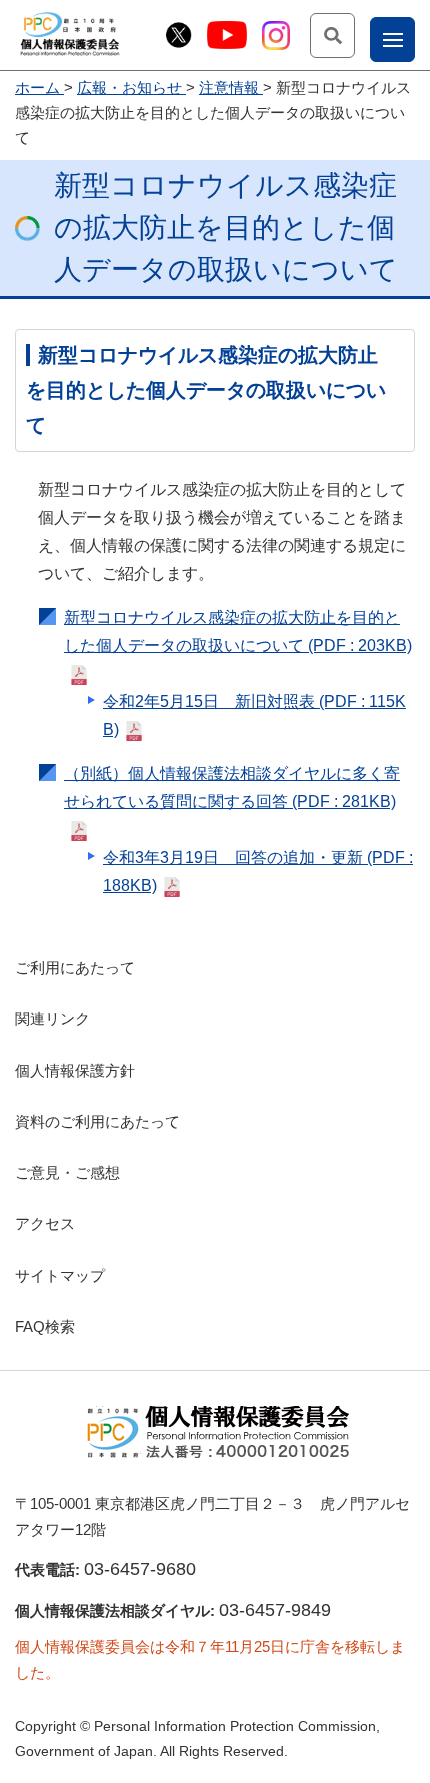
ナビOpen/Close (414, 38)
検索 (354, 34)
